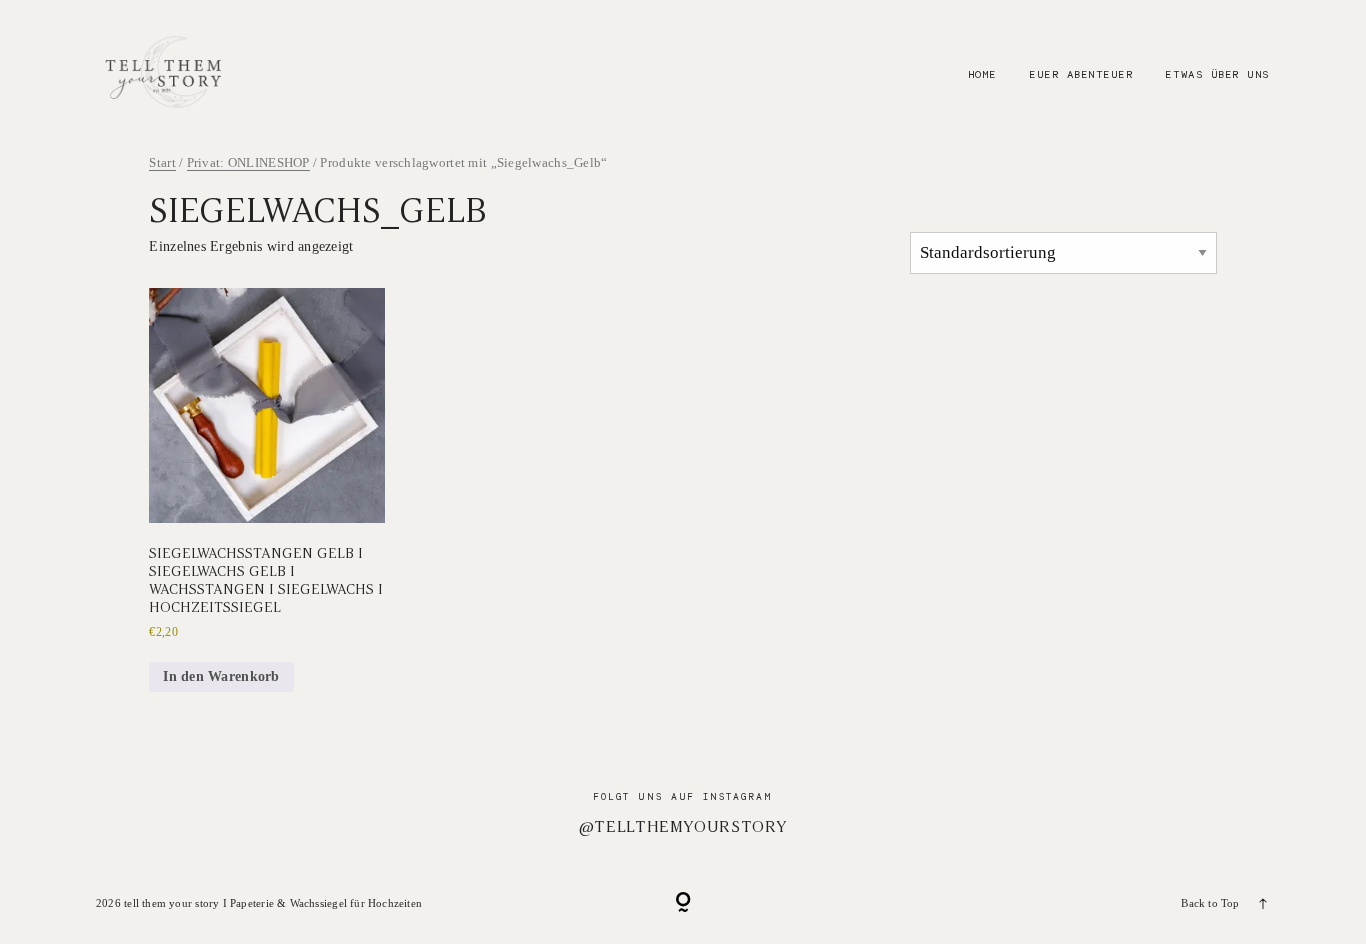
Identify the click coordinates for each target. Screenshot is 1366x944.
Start (162, 163)
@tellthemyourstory (683, 826)
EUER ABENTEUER (1081, 74)
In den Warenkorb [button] (221, 676)
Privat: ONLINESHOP (248, 163)
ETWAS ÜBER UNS (1217, 74)
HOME (982, 74)
